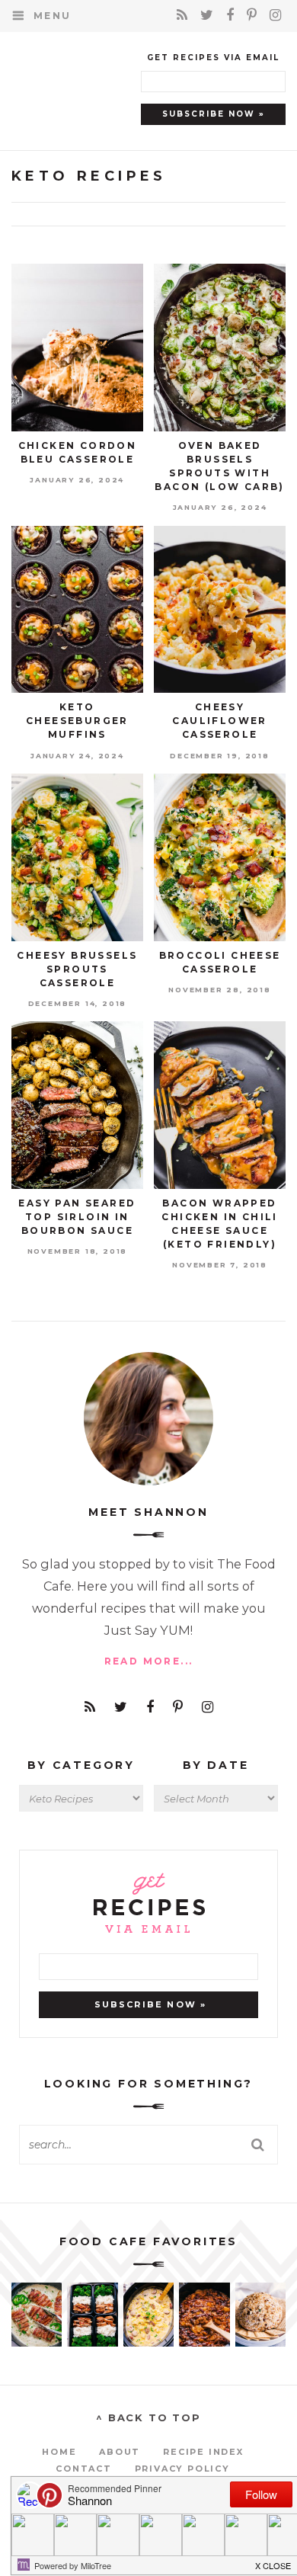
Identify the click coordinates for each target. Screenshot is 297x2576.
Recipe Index (203, 2452)
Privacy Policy (182, 2469)
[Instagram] (276, 15)
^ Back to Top (148, 2417)
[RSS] (185, 15)
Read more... (149, 1661)
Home (59, 2452)
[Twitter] (209, 15)
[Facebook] (233, 15)
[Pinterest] (254, 15)
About (120, 2452)
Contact (84, 2469)
